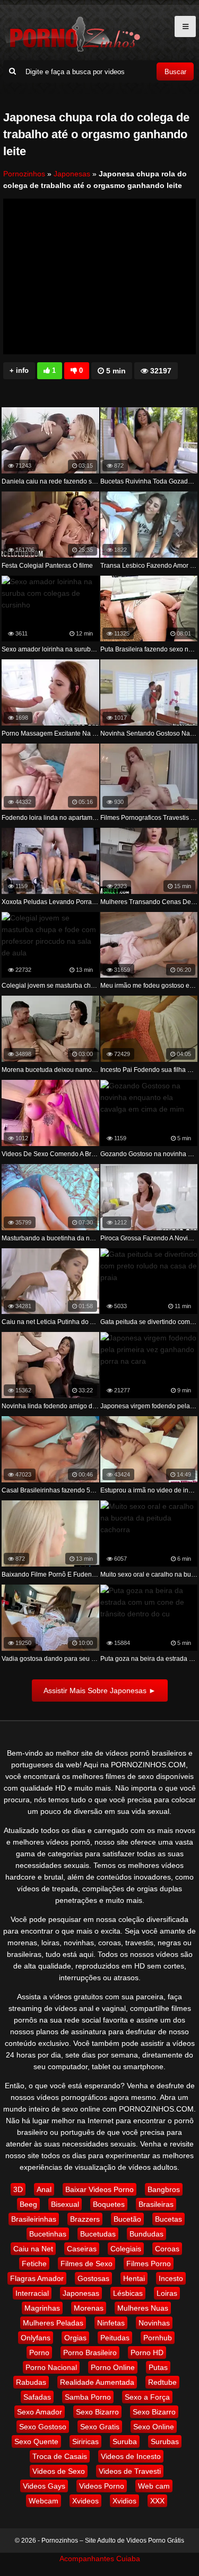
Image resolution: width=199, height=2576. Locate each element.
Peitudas (115, 2338)
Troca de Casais (60, 2456)
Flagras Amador (37, 2278)
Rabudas (31, 2382)
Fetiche (34, 2264)
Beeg (28, 2204)
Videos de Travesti (130, 2471)
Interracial (32, 2293)
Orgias (75, 2338)
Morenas (89, 2308)
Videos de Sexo (59, 2471)
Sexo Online (154, 2427)
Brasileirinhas (34, 2219)
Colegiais (126, 2249)
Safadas (37, 2397)
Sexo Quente (36, 2441)
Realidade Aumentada (97, 2382)
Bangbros (164, 2189)
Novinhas (154, 2323)
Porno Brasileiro (90, 2353)
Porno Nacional (51, 2367)
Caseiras (82, 2249)
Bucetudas (98, 2234)
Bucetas (168, 2219)
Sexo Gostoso (43, 2427)
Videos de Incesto (131, 2456)
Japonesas (72, 174)
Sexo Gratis (100, 2427)
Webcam (44, 2501)
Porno (39, 2353)
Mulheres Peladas (53, 2323)
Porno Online (113, 2367)
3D (18, 2189)
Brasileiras (156, 2204)
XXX (157, 2501)
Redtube (162, 2382)
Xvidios (124, 2501)
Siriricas (85, 2441)
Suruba (125, 2441)
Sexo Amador (40, 2412)
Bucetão (127, 2219)
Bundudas (146, 2234)
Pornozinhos (24, 174)
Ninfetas (111, 2323)
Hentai (134, 2278)
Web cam (154, 2486)
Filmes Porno (149, 2264)
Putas (158, 2367)
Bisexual (65, 2204)
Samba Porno (88, 2397)
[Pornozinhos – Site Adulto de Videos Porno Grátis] (72, 50)
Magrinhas (42, 2308)
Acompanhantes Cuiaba (100, 2559)
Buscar (175, 72)
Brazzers (85, 2219)
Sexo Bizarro (97, 2412)
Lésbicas (128, 2293)
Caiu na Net (33, 2249)
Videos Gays (44, 2486)
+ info (19, 370)
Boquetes (109, 2204)
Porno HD (147, 2353)
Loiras (167, 2293)
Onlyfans (36, 2338)
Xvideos (85, 2501)
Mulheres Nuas (143, 2308)
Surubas (165, 2441)
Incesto (171, 2278)
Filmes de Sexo (86, 2264)
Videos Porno (102, 2486)
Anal (44, 2189)
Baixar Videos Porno (99, 2189)
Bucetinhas (48, 2234)
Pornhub (158, 2338)
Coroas (167, 2249)
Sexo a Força (147, 2397)
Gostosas (93, 2278)
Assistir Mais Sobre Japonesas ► (100, 1690)
